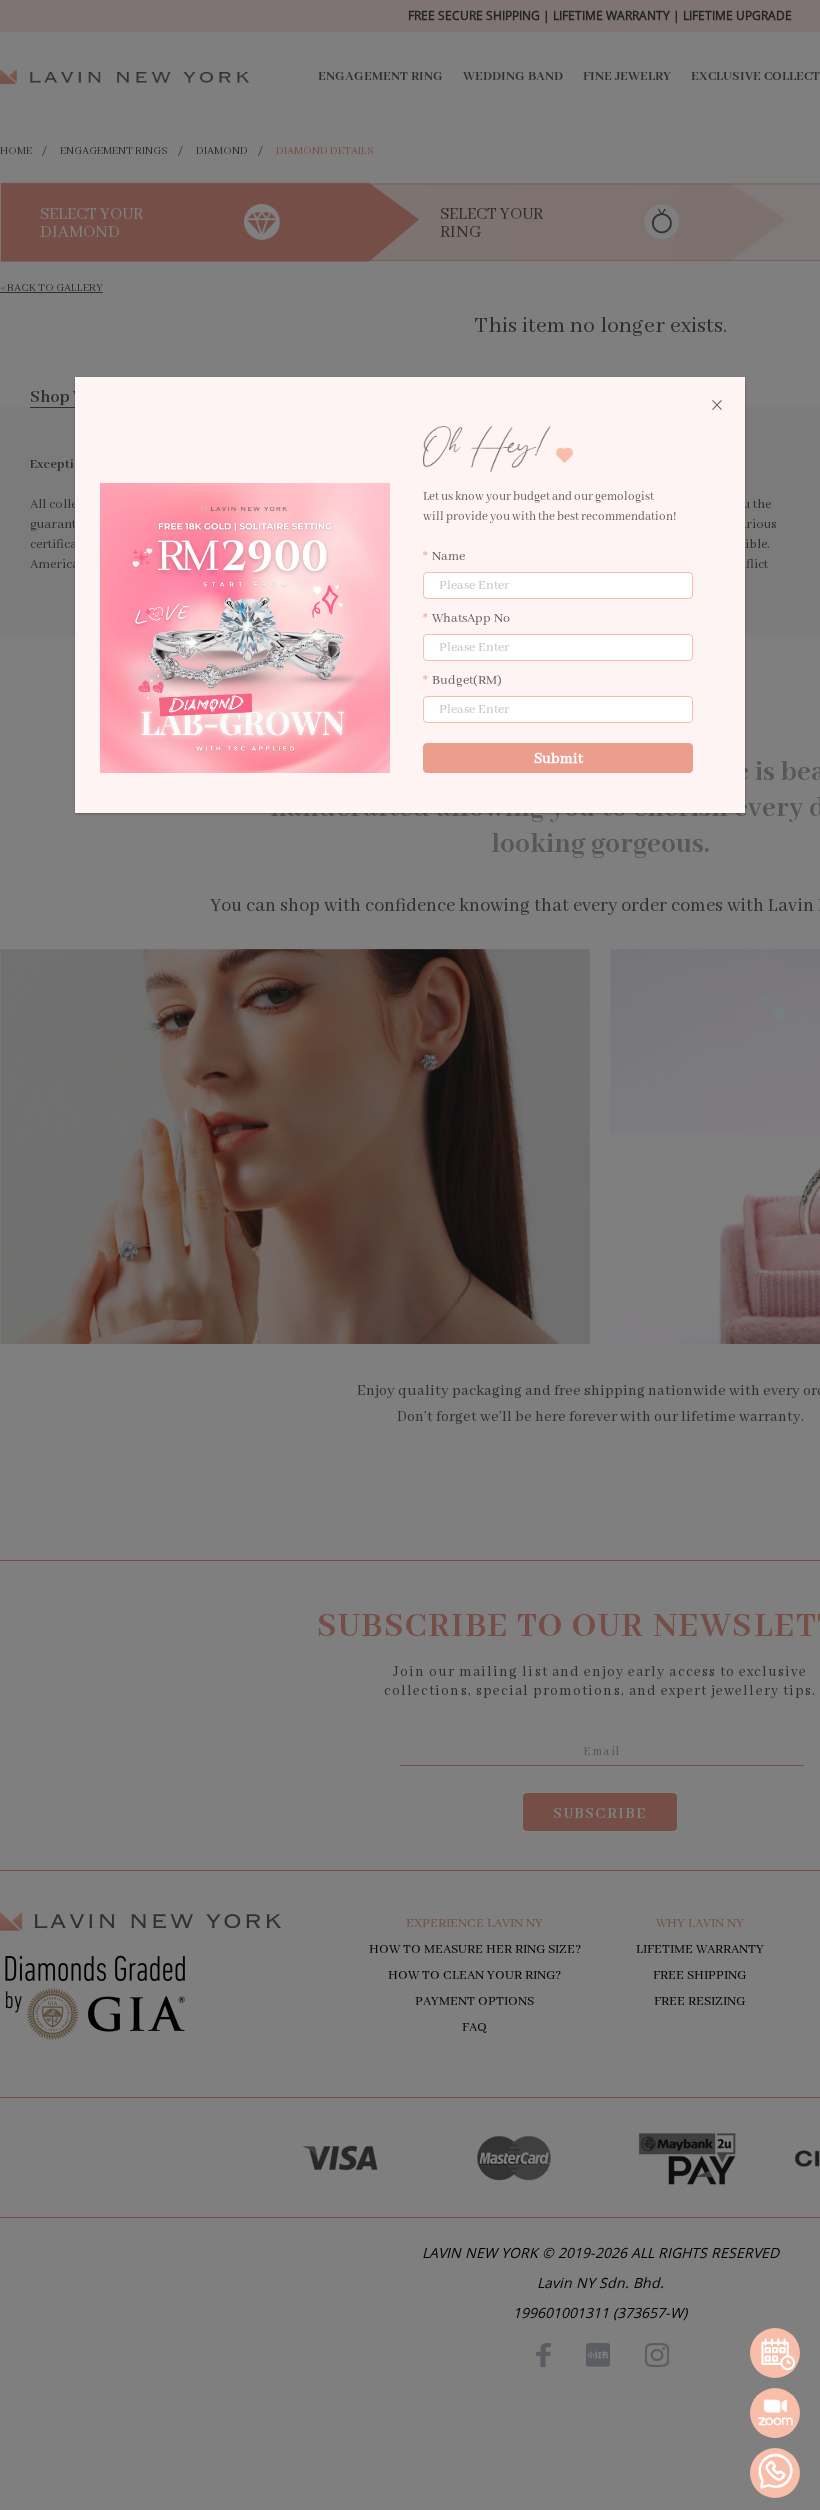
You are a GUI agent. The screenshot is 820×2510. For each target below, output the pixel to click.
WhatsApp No (471, 618)
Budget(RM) (467, 680)
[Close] (717, 406)
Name (448, 556)
